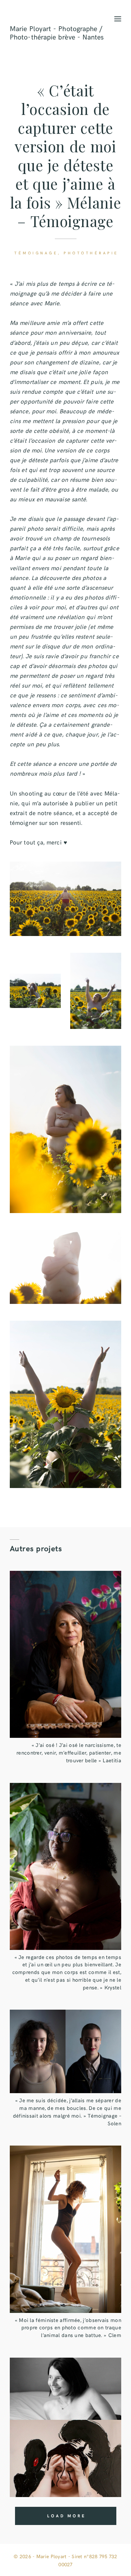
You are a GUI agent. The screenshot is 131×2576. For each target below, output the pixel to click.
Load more (66, 2516)
